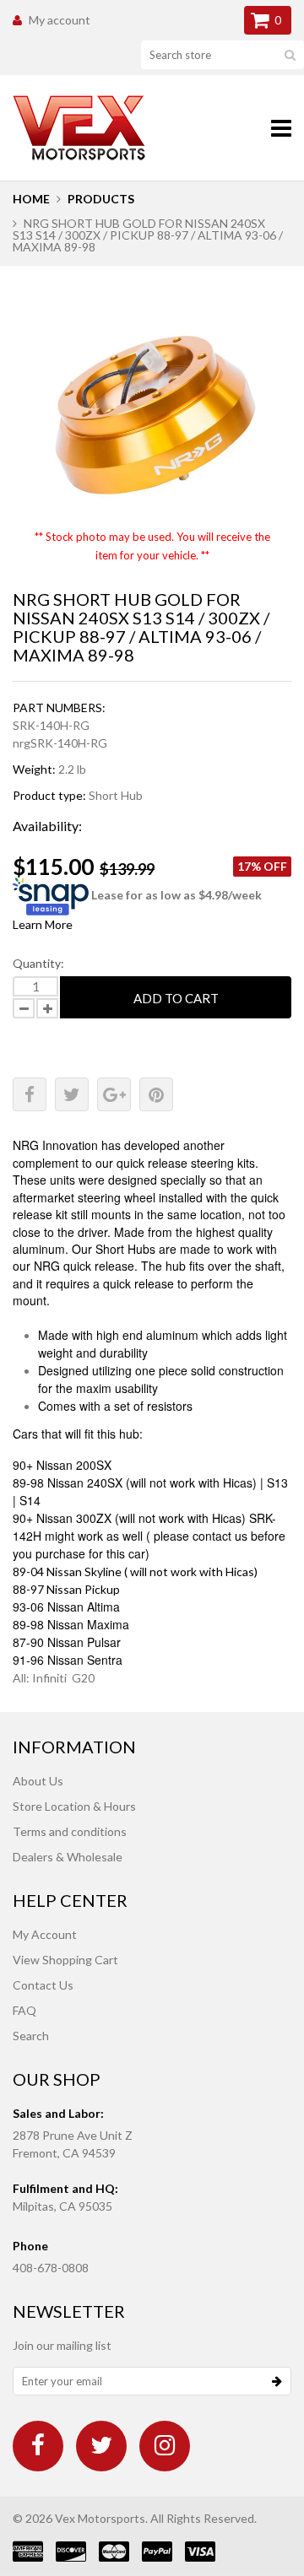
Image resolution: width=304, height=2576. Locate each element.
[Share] (30, 1094)
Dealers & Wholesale (68, 1857)
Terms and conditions (70, 1831)
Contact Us (43, 1985)
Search (31, 2036)
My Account (45, 1934)
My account (60, 20)
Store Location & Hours (74, 1806)
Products (101, 199)
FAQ (24, 2010)
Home (31, 199)
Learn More (43, 924)
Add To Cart (176, 998)
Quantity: (38, 963)
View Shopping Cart (65, 1960)
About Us (38, 1781)
